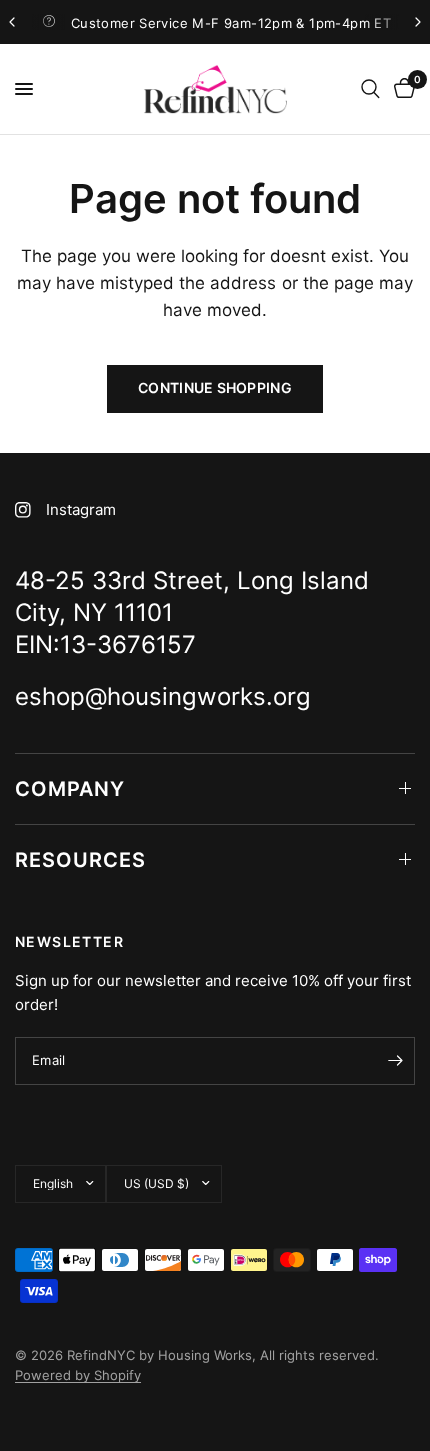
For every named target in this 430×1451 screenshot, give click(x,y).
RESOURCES (80, 860)
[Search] (370, 89)
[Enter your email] (395, 1061)
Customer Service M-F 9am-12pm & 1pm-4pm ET (231, 23)
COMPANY (70, 789)
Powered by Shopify (78, 1375)
